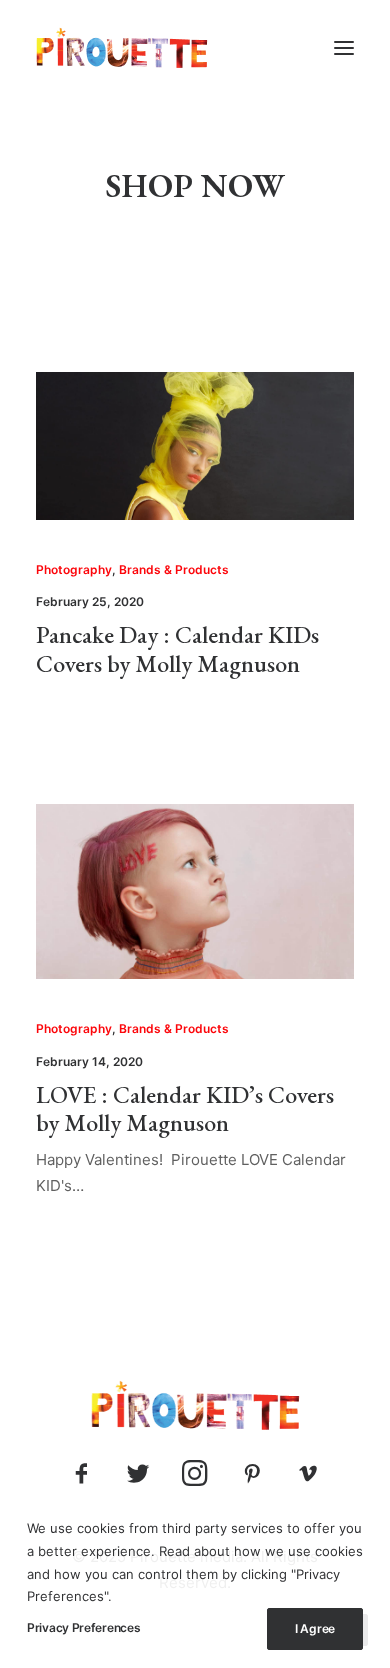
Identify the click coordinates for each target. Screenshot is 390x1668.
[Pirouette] (122, 48)
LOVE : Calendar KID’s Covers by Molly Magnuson (185, 1109)
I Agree (315, 1628)
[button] (344, 48)
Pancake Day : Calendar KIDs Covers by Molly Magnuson (177, 649)
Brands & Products (174, 569)
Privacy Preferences (83, 1627)
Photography (74, 569)
